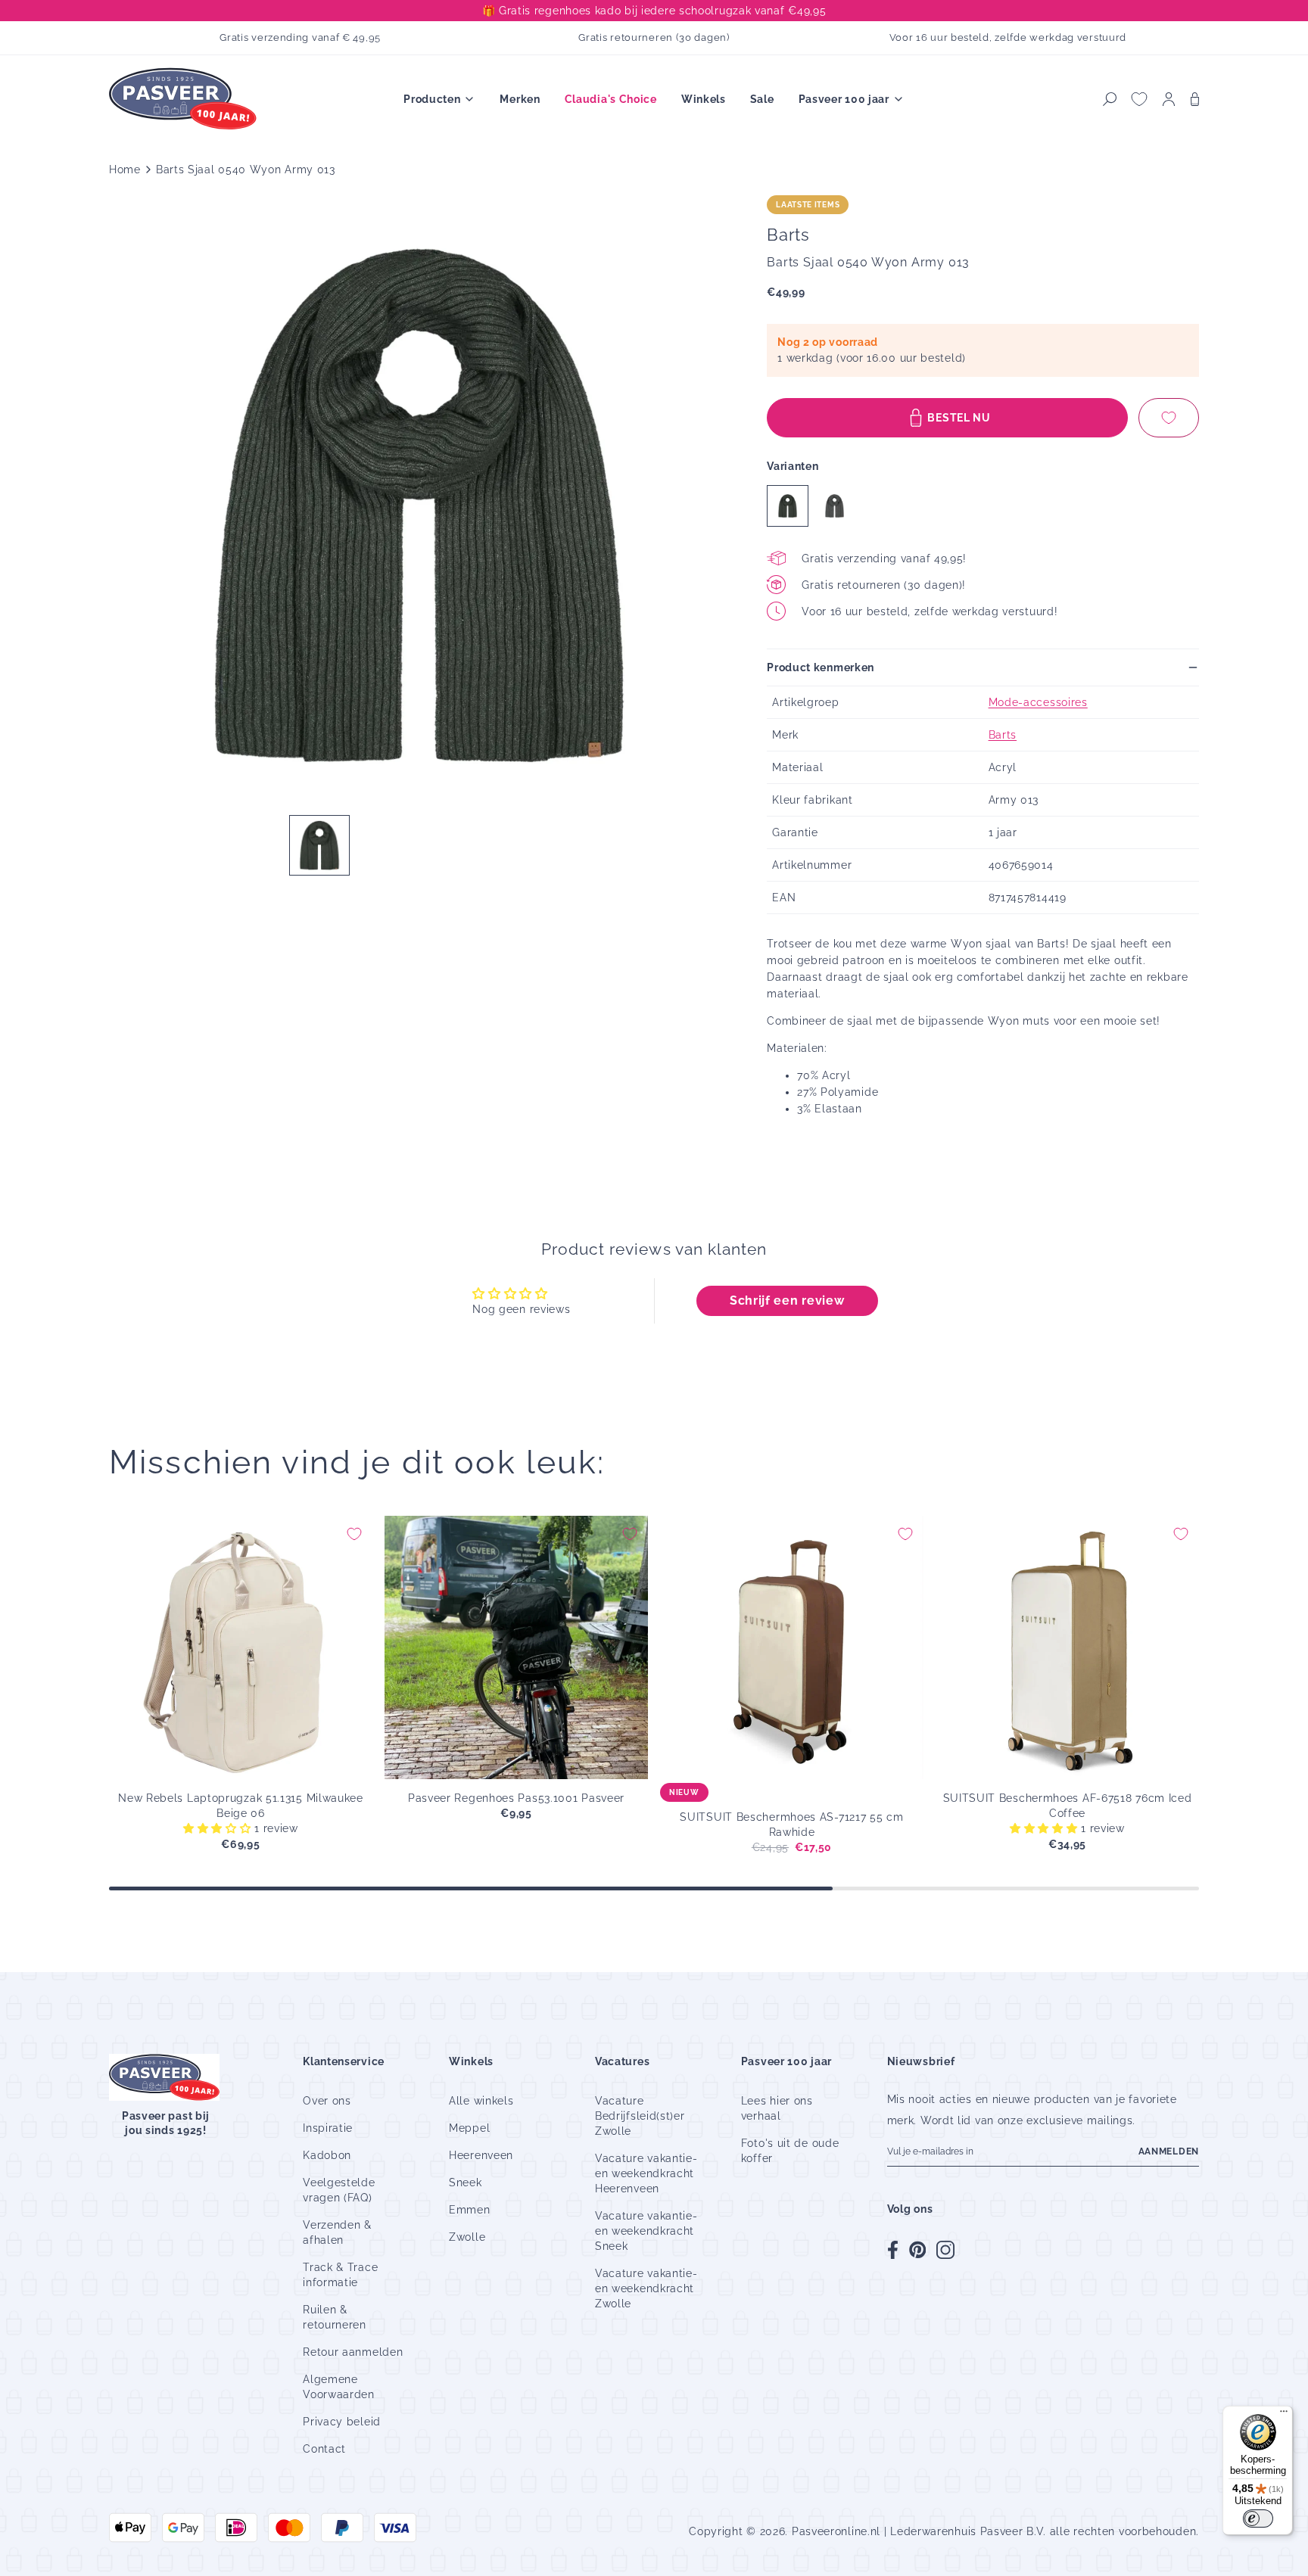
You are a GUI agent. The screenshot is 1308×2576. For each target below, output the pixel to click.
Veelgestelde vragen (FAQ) (339, 2190)
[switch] (1258, 2518)
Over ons (327, 2101)
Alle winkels (481, 2101)
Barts (1003, 735)
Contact (324, 2449)
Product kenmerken (821, 667)
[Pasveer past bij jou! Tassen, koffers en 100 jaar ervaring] (185, 100)
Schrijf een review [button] (787, 1300)
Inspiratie (328, 2128)
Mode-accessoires (1038, 702)
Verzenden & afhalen (337, 2232)
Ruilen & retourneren (335, 2317)
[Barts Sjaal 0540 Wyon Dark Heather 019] (835, 506)
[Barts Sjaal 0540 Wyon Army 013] (788, 506)
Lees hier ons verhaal (777, 2108)
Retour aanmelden (353, 2352)
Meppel (469, 2128)
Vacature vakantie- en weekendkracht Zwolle (646, 2288)
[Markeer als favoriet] (1169, 418)
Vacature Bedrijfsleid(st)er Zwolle (640, 2116)
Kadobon (327, 2155)
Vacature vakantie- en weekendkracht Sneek (646, 2231)
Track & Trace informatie (340, 2275)
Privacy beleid (342, 2422)
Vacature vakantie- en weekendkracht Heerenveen (646, 2173)
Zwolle (467, 2237)
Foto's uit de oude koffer (790, 2151)
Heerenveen (481, 2155)
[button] (1110, 99)
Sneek (466, 2182)
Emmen (470, 2210)
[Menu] (1284, 2415)
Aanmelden (1169, 2151)
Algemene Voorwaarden (339, 2387)
